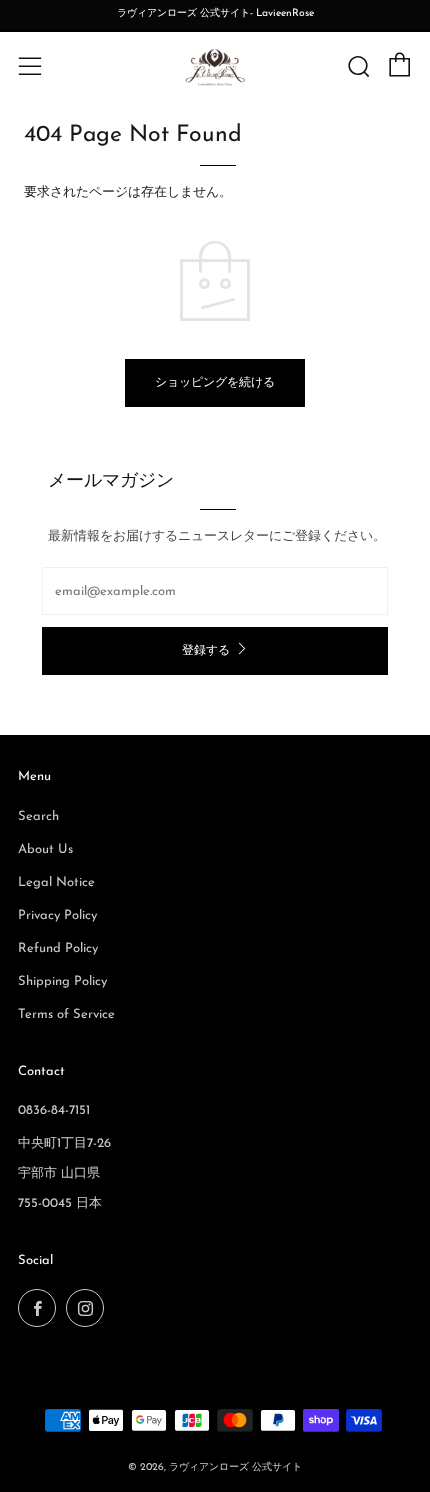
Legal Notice (56, 882)
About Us (45, 849)
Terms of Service (66, 1014)
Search (38, 816)
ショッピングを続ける (215, 383)
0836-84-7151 (54, 1110)
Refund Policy (58, 948)
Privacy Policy (57, 915)
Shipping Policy (62, 981)
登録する (206, 651)
